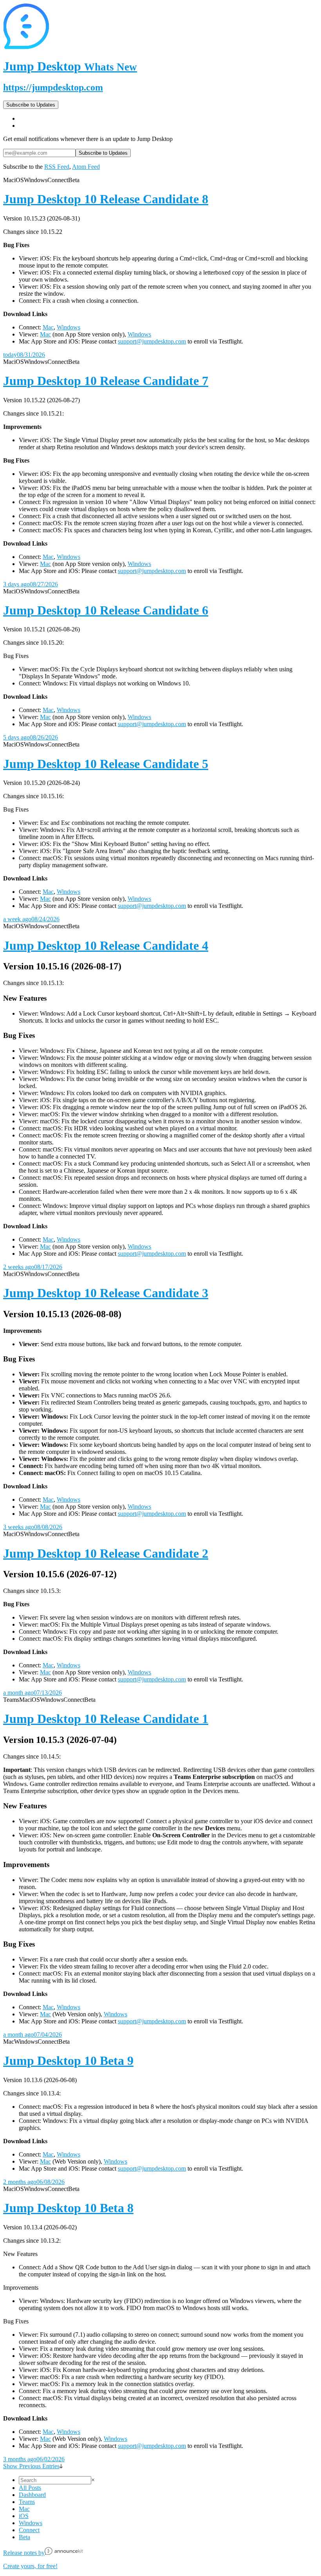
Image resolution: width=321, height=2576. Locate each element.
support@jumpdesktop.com (152, 341)
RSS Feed (57, 167)
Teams (27, 2502)
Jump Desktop (70, 66)
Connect (29, 2530)
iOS (24, 2516)
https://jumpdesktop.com (53, 87)
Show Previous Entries (31, 2466)
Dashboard (32, 2495)
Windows (69, 327)
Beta (24, 2537)
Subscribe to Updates (31, 105)
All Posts (30, 2488)
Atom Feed (86, 167)
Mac (48, 327)
